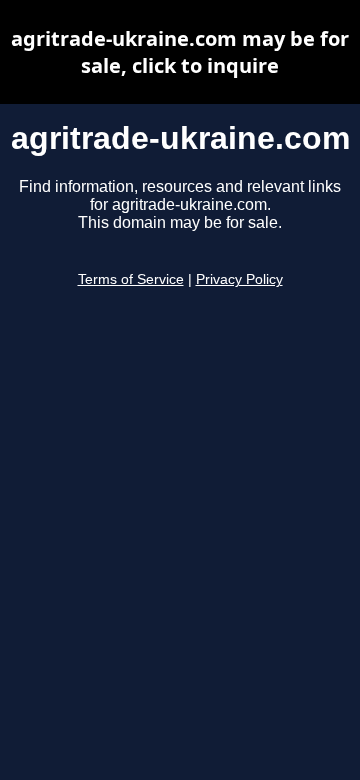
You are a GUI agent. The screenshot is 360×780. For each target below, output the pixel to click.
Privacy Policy (239, 279)
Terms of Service (131, 279)
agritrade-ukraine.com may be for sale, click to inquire (180, 52)
